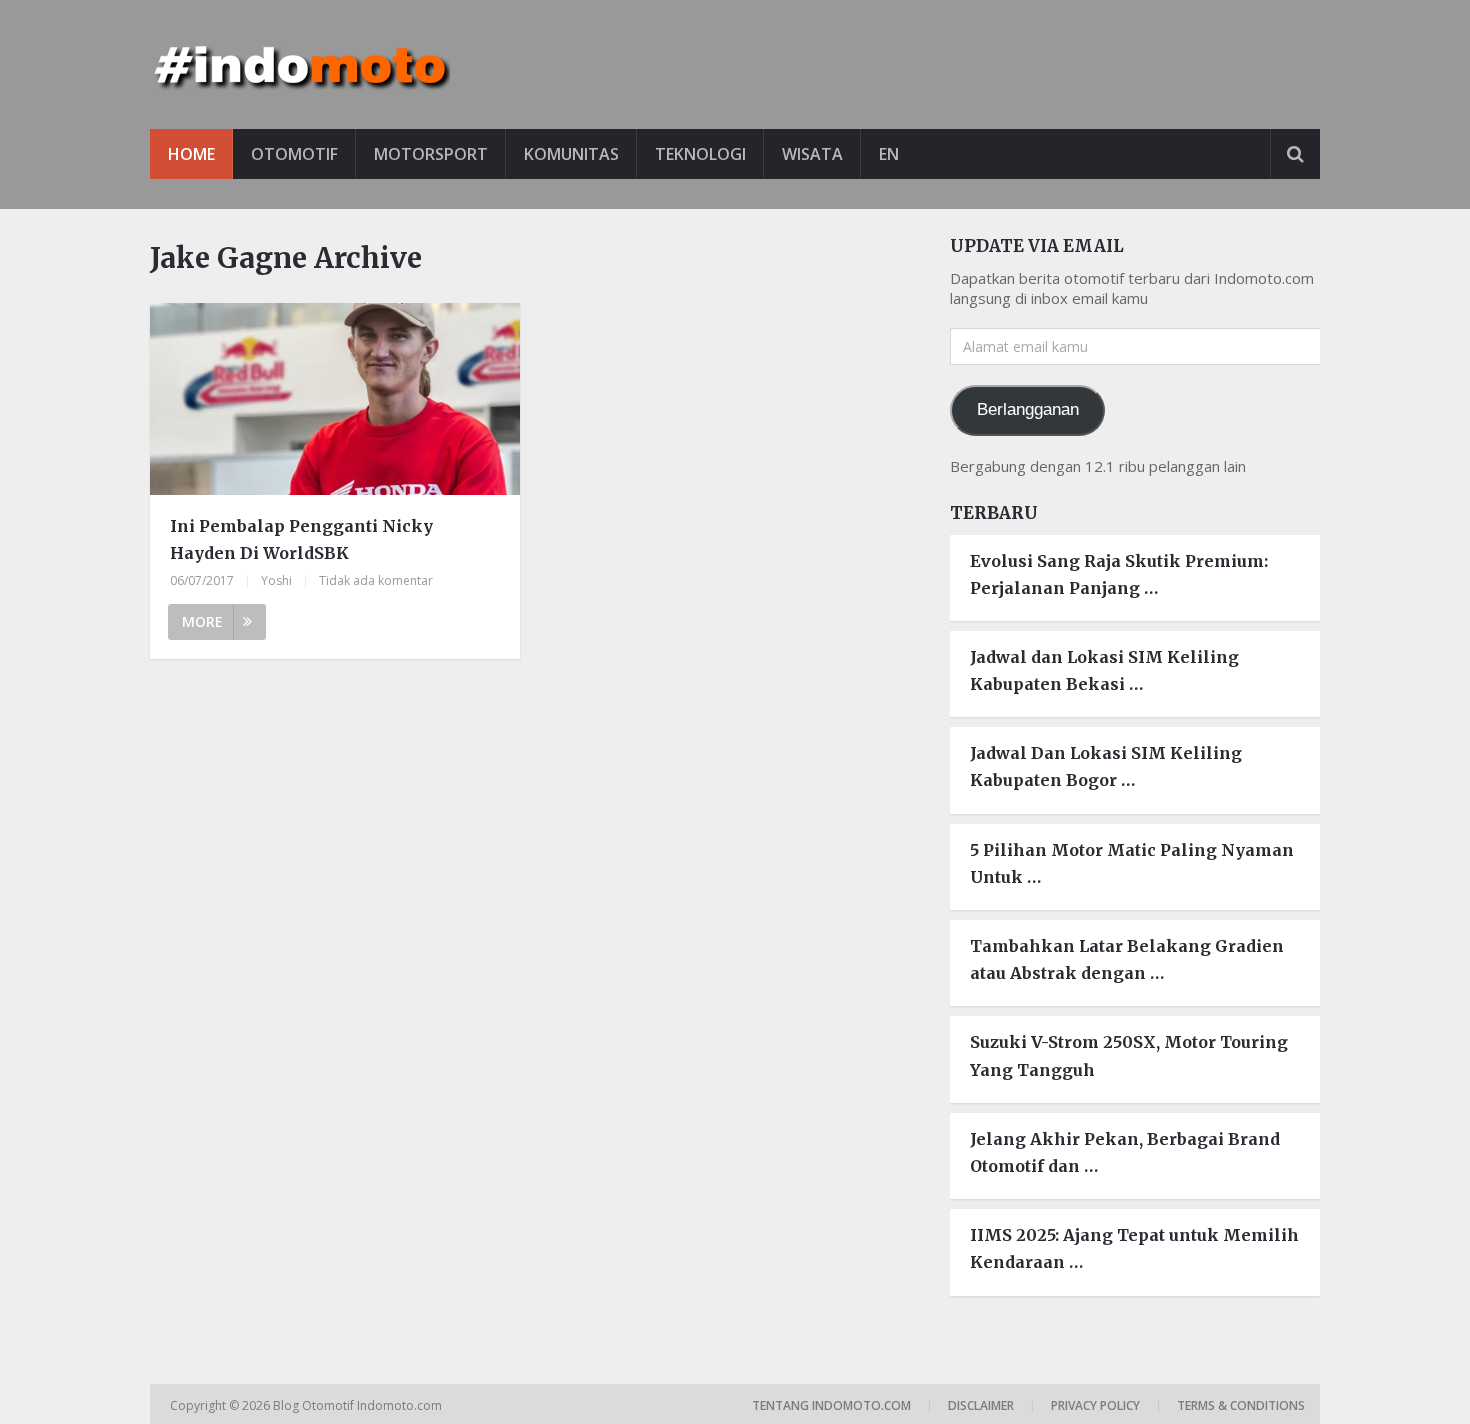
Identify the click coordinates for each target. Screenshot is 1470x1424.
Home (191, 154)
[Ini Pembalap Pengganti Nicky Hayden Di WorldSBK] (335, 401)
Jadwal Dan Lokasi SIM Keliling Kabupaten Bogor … (1106, 766)
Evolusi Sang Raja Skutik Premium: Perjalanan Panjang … (1119, 574)
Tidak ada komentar (376, 580)
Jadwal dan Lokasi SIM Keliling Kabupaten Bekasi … (1104, 670)
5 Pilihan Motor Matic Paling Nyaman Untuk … (1132, 863)
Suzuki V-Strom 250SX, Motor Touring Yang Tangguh (1129, 1055)
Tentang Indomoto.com (831, 1405)
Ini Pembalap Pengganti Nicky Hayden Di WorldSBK (301, 539)
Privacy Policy (1095, 1405)
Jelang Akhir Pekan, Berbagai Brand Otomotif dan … (1125, 1152)
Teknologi (700, 154)
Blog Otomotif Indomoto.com (359, 1405)
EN (889, 154)
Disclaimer (981, 1405)
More (202, 621)
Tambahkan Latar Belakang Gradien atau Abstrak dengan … (1127, 959)
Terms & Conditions (1241, 1405)
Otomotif (294, 154)
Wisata (812, 154)
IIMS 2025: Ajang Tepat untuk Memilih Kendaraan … (1134, 1248)
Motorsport (431, 154)
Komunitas (571, 154)
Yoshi (276, 580)
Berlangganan (1028, 409)
